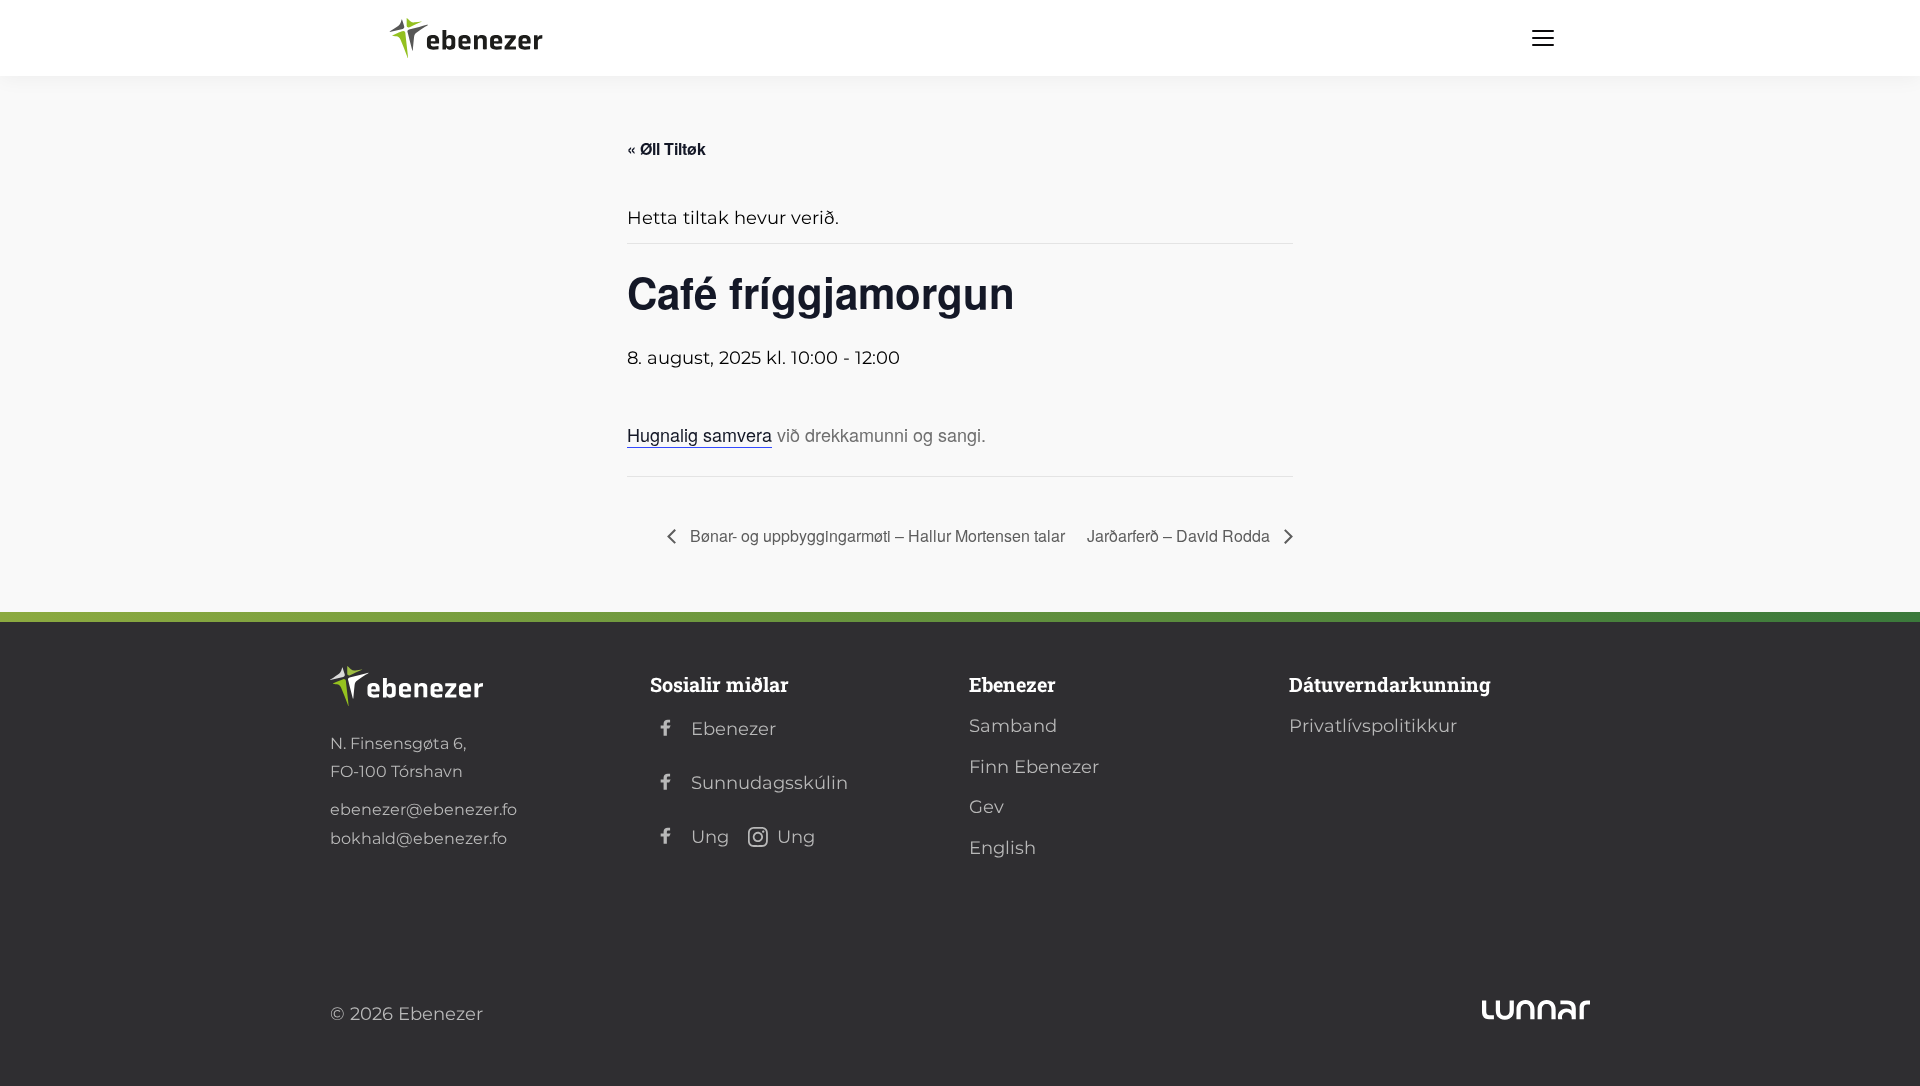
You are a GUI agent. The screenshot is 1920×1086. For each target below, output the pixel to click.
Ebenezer (733, 729)
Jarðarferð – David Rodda (1180, 535)
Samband (1013, 726)
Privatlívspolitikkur (1373, 726)
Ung (710, 837)
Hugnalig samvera (699, 434)
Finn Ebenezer (1034, 767)
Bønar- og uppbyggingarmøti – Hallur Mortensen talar (875, 535)
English (1002, 848)
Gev (986, 807)
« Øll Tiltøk (666, 148)
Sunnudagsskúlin (769, 783)
